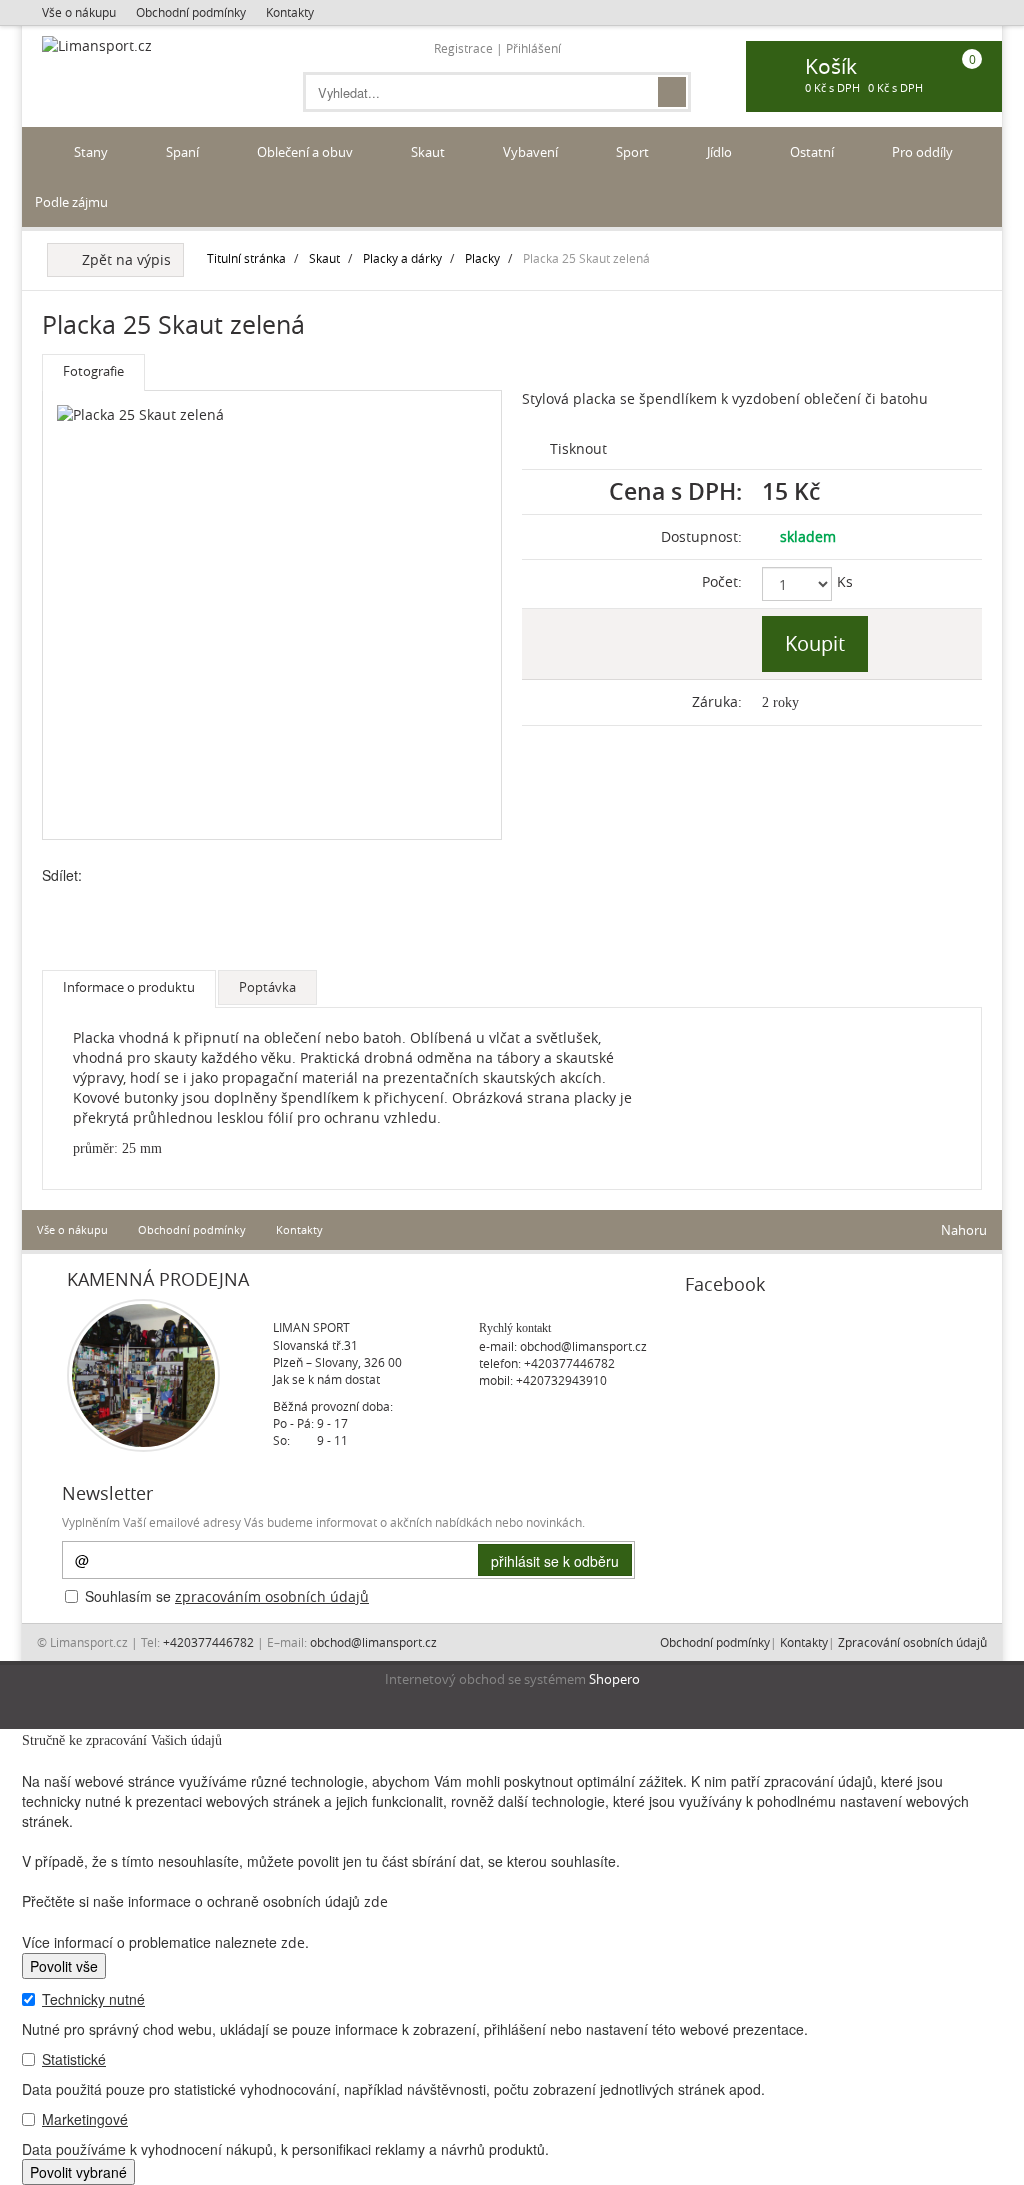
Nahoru (962, 1230)
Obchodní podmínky (191, 12)
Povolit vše (64, 1966)
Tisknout (576, 448)
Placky (482, 258)
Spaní (184, 152)
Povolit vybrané (78, 2172)
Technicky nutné (93, 1999)
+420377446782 (569, 1363)
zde (376, 1901)
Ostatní (813, 152)
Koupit (815, 643)
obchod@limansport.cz (583, 1346)
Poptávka (267, 987)
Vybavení (532, 152)
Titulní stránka (246, 258)
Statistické (74, 2059)
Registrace (463, 48)
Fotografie (93, 371)
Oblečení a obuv (306, 152)
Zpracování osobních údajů (912, 1642)
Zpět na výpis (122, 259)
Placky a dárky (402, 258)
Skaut (429, 152)
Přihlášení (533, 48)
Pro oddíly (924, 152)
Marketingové (85, 2119)
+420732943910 (561, 1380)
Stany (92, 152)
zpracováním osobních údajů (272, 1596)
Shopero (614, 1679)
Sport (634, 152)
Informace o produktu (129, 987)
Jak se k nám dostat (326, 1379)
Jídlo (721, 152)
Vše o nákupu (79, 12)
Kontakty (290, 12)
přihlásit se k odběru (555, 1561)
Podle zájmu (73, 202)
